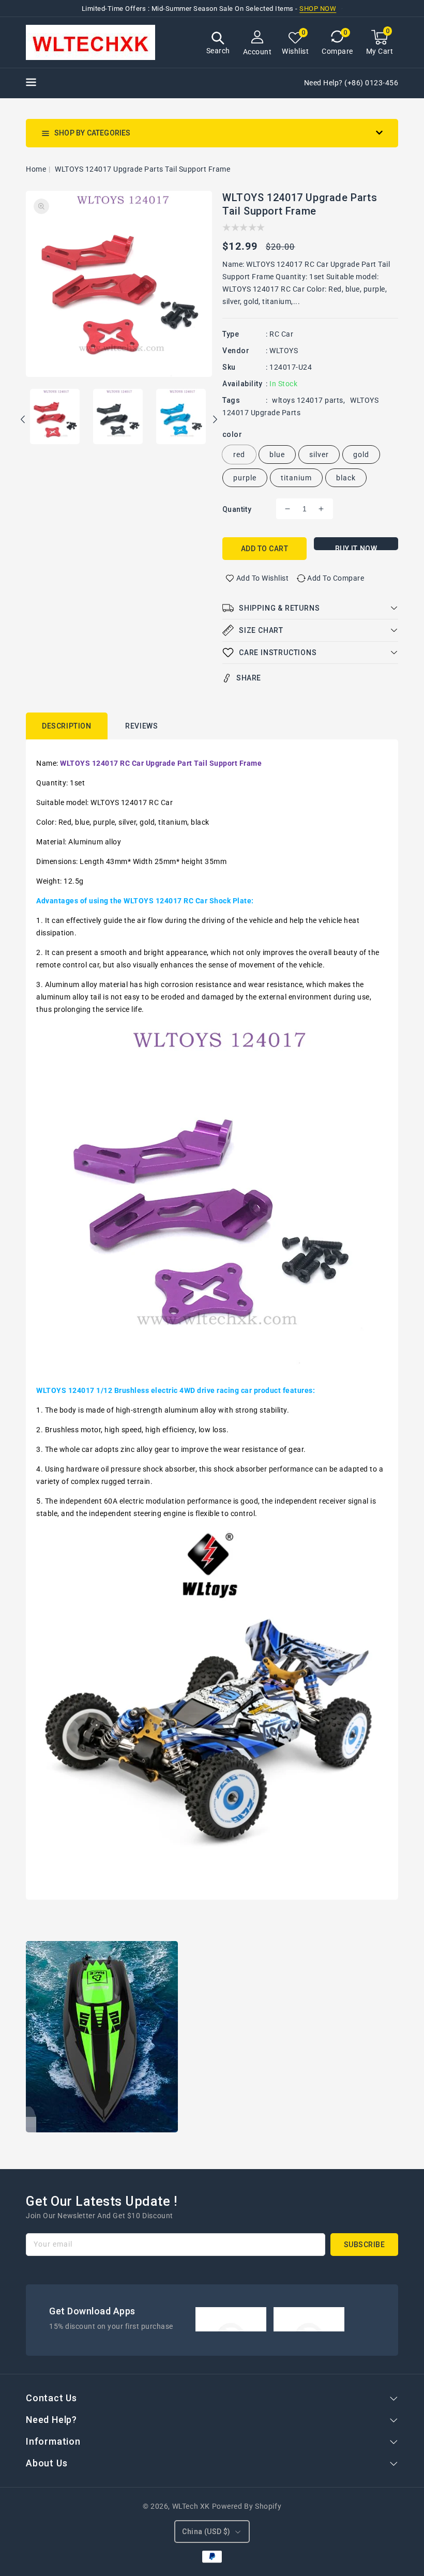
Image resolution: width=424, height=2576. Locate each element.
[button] (218, 44)
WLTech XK (191, 2506)
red (239, 454)
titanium (296, 478)
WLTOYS (284, 351)
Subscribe (365, 2245)
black (346, 478)
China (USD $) (206, 2532)
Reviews (141, 726)
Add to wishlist (263, 578)
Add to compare (336, 578)
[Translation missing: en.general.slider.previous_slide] (23, 421)
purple (245, 478)
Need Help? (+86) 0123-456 (351, 83)
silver (319, 454)
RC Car (281, 334)
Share (249, 678)
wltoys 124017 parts (308, 400)
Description (67, 726)
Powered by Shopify (247, 2506)
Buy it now (356, 547)
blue (277, 454)
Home (36, 169)
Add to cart (265, 549)
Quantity (237, 509)
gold (361, 454)
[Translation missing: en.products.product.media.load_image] (55, 417)
